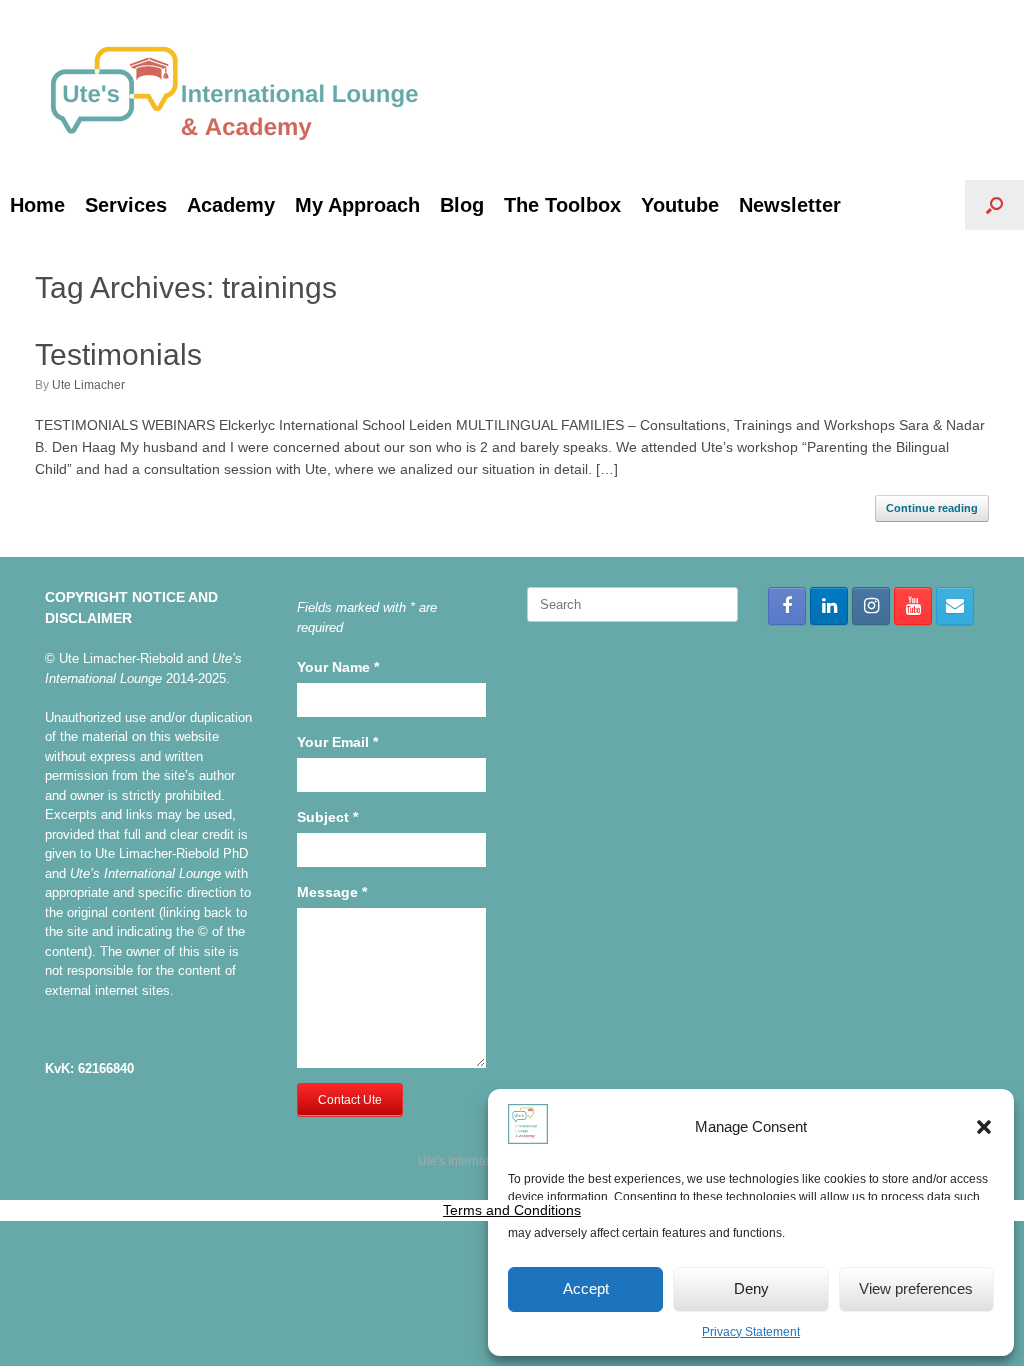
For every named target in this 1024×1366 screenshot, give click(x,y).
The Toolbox (562, 205)
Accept (586, 1288)
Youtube (680, 205)
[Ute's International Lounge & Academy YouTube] (913, 606)
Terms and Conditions (512, 1210)
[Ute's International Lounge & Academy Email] (955, 606)
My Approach (357, 205)
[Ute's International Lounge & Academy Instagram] (871, 606)
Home (37, 205)
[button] (984, 1127)
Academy (231, 205)
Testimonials (118, 354)
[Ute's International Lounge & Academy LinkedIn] (829, 606)
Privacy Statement (751, 1332)
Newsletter (790, 205)
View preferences (916, 1288)
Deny (751, 1288)
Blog (462, 205)
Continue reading (932, 508)
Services (126, 205)
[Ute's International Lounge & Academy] (235, 90)
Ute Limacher (88, 385)
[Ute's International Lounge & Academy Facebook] (787, 606)
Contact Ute (350, 1100)
